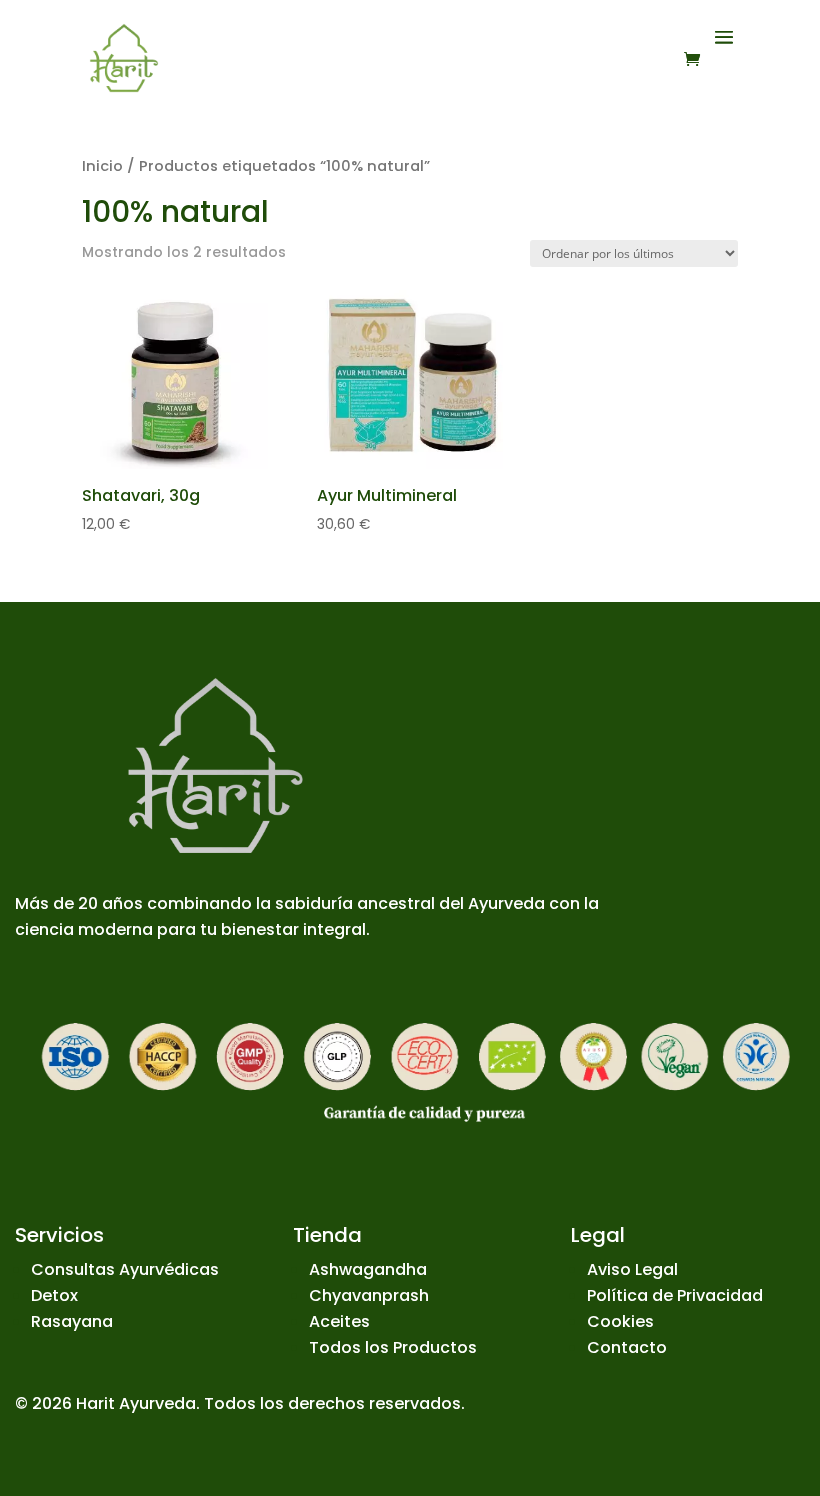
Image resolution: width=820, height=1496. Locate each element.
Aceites (339, 1321)
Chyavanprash (369, 1295)
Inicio (102, 166)
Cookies (620, 1321)
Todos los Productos (393, 1347)
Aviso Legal (632, 1269)
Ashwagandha (368, 1269)
